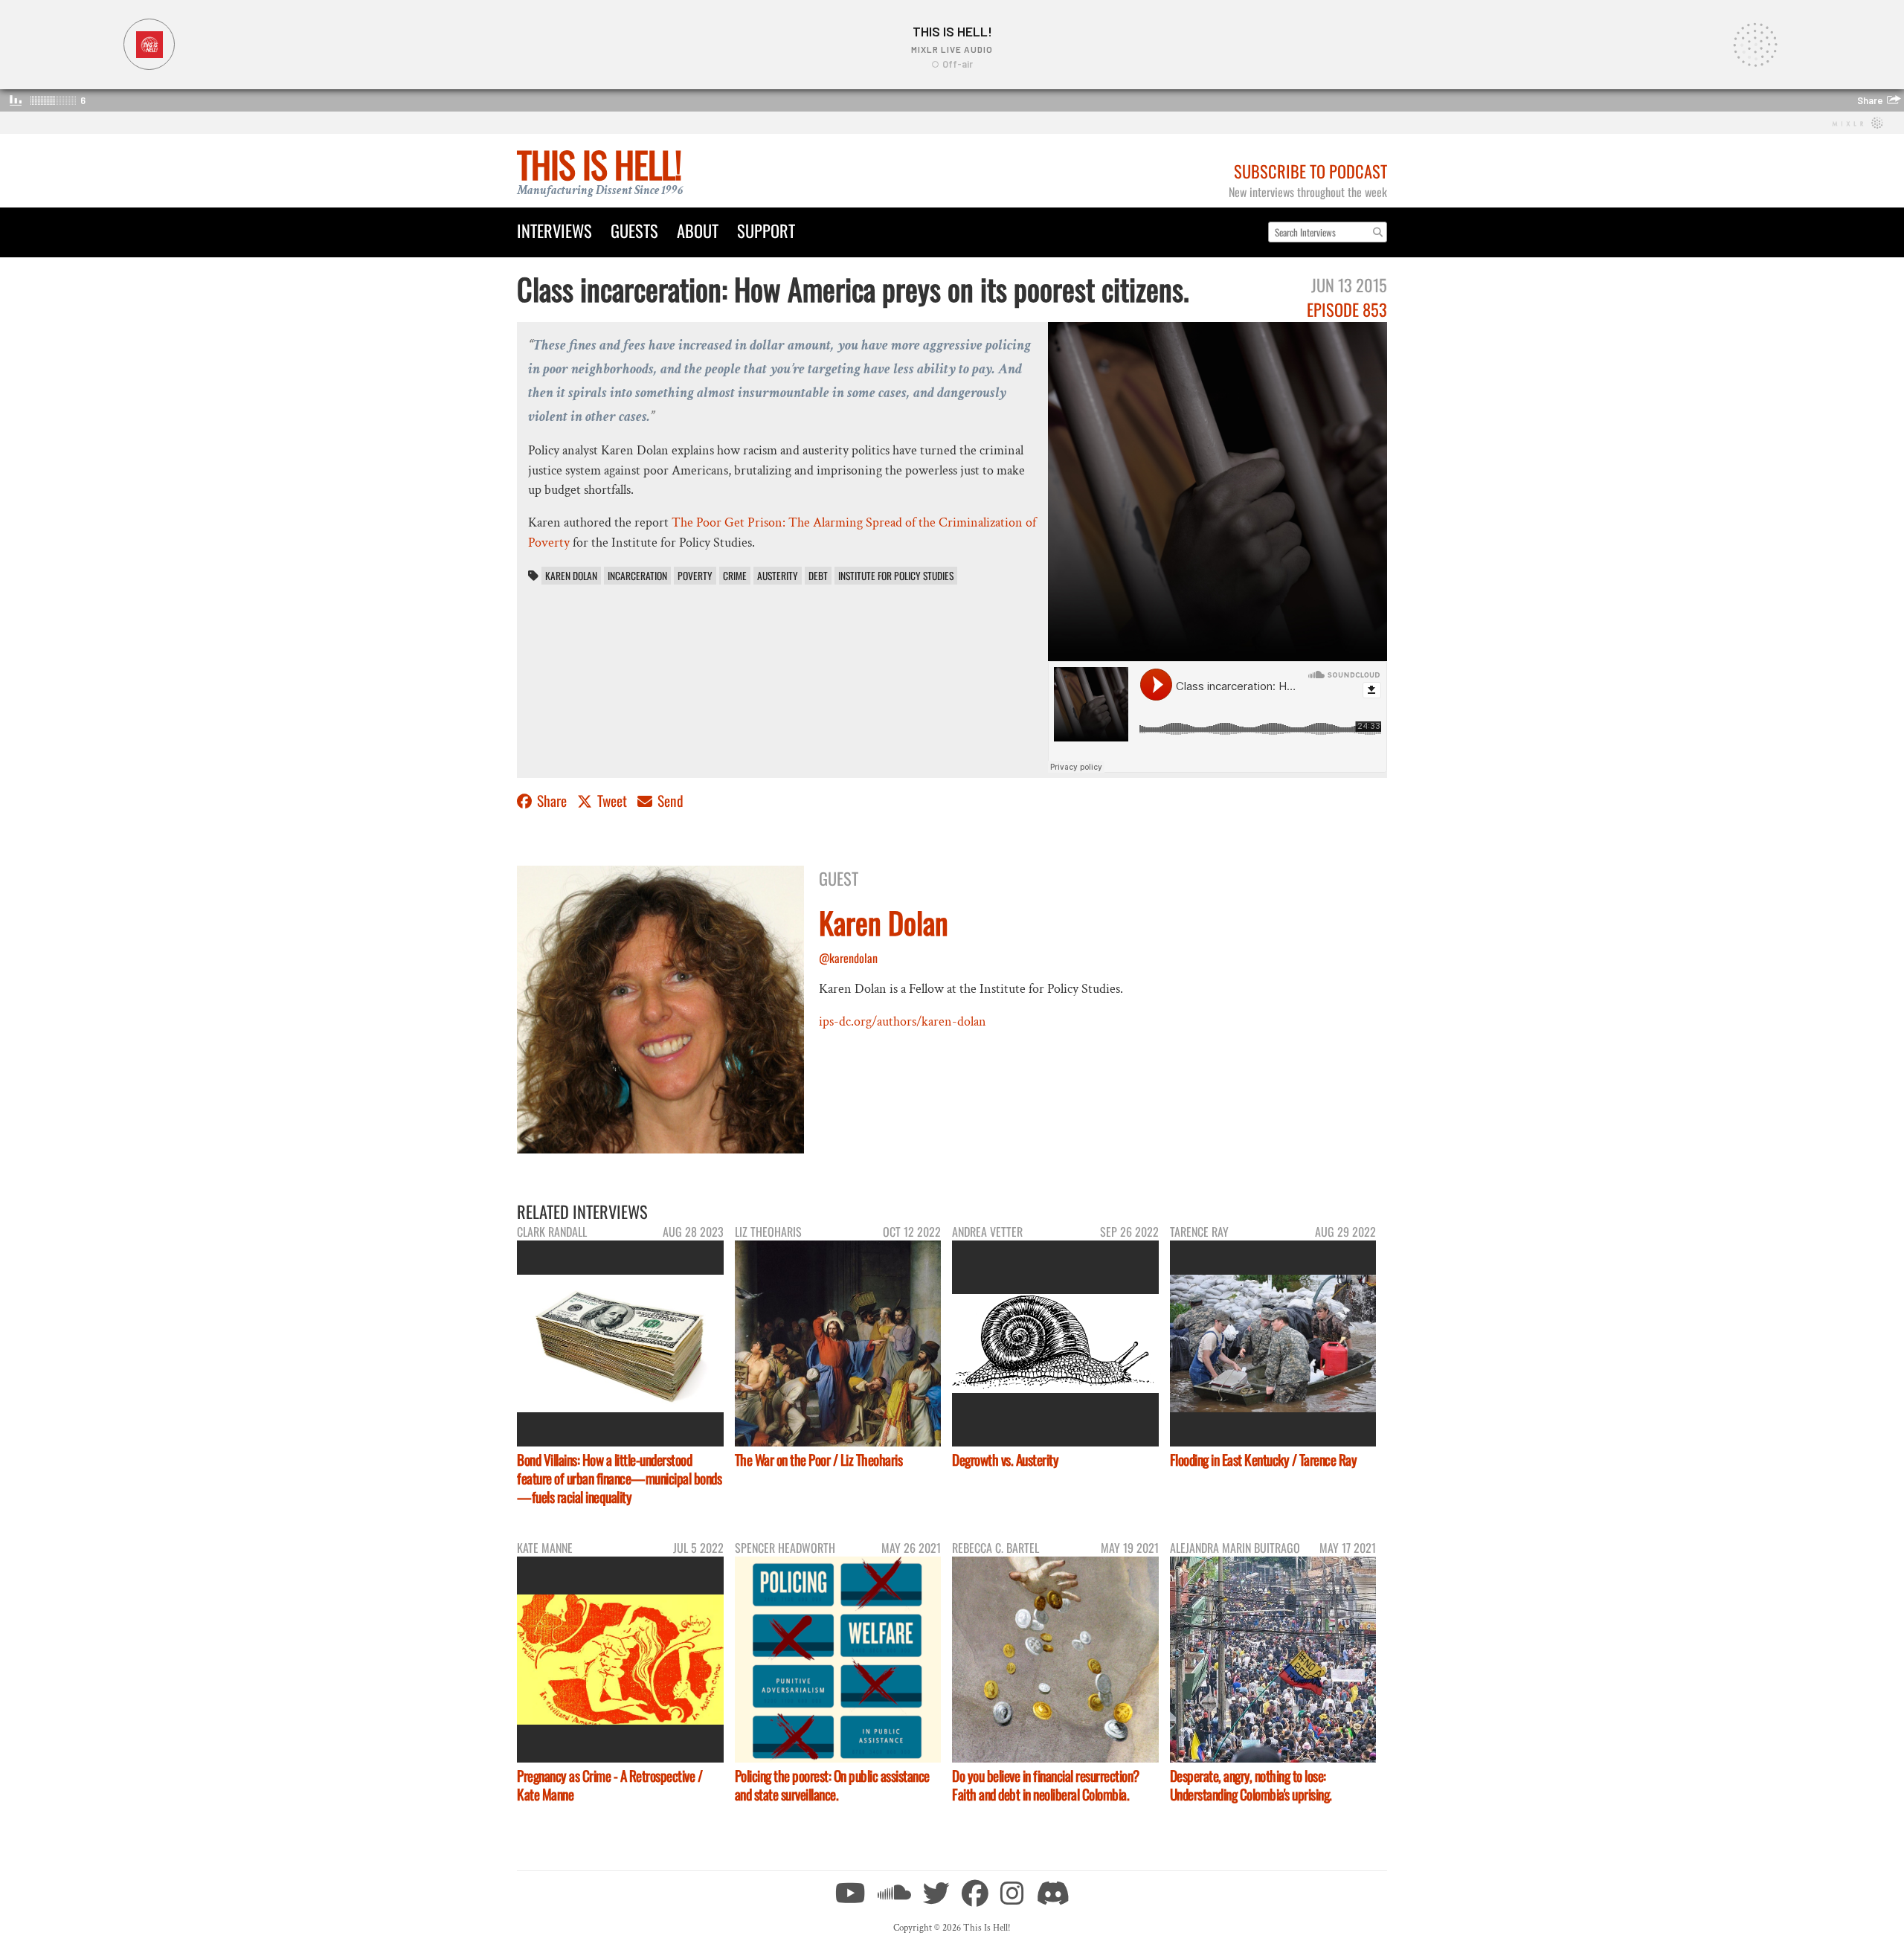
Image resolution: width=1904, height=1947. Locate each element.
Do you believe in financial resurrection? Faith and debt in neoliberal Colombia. (1046, 1785)
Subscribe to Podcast (1310, 171)
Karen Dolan (571, 576)
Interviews (554, 230)
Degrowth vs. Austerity (1005, 1460)
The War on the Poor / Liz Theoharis (819, 1460)
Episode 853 (1347, 309)
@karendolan (848, 958)
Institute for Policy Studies (896, 576)
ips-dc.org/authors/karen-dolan (903, 1021)
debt (818, 576)
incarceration (637, 576)
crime (735, 576)
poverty (695, 576)
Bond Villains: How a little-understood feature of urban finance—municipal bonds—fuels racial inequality (619, 1478)
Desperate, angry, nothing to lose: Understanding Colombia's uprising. (1251, 1785)
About (698, 230)
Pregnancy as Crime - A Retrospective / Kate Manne (610, 1785)
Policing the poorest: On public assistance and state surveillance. (832, 1785)
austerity (778, 576)
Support (766, 230)
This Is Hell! (599, 164)
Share (552, 801)
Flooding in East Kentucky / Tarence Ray (1264, 1460)
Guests (634, 230)
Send (669, 801)
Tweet (612, 801)
